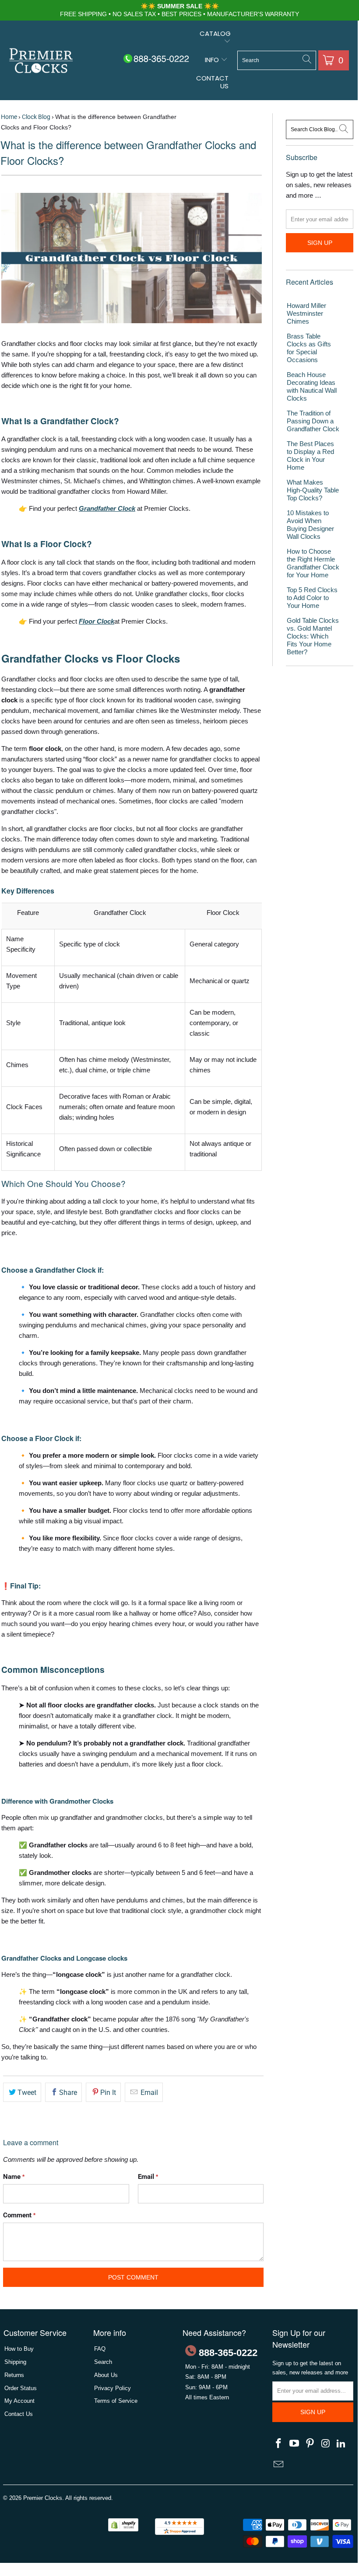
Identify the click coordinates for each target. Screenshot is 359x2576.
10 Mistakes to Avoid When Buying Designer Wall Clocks (310, 525)
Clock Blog (36, 117)
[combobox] (277, 60)
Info (213, 60)
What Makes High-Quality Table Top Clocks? (313, 490)
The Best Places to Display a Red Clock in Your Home (310, 456)
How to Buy (19, 2349)
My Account (19, 2401)
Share (68, 2093)
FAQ (100, 2349)
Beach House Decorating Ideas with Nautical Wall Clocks (312, 386)
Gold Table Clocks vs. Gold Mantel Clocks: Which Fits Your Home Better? (313, 636)
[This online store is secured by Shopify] (123, 2529)
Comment (19, 2215)
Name (14, 2177)
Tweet (27, 2093)
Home (9, 117)
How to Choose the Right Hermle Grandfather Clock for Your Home (313, 563)
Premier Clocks (43, 2498)
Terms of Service (116, 2401)
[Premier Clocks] (41, 61)
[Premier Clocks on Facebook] (279, 2444)
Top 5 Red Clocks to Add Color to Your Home (312, 598)
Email (148, 2093)
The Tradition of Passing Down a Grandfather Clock (313, 421)
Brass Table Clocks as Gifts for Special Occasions (309, 348)
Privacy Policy (113, 2388)
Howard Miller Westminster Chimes (306, 313)
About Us (106, 2375)
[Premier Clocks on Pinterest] (310, 2444)
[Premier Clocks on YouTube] (295, 2444)
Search (103, 2362)
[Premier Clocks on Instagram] (326, 2444)
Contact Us (212, 82)
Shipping (15, 2362)
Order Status (21, 2388)
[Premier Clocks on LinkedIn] (341, 2444)
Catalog (215, 33)
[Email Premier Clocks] (279, 2465)
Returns (14, 2375)
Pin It (108, 2093)
